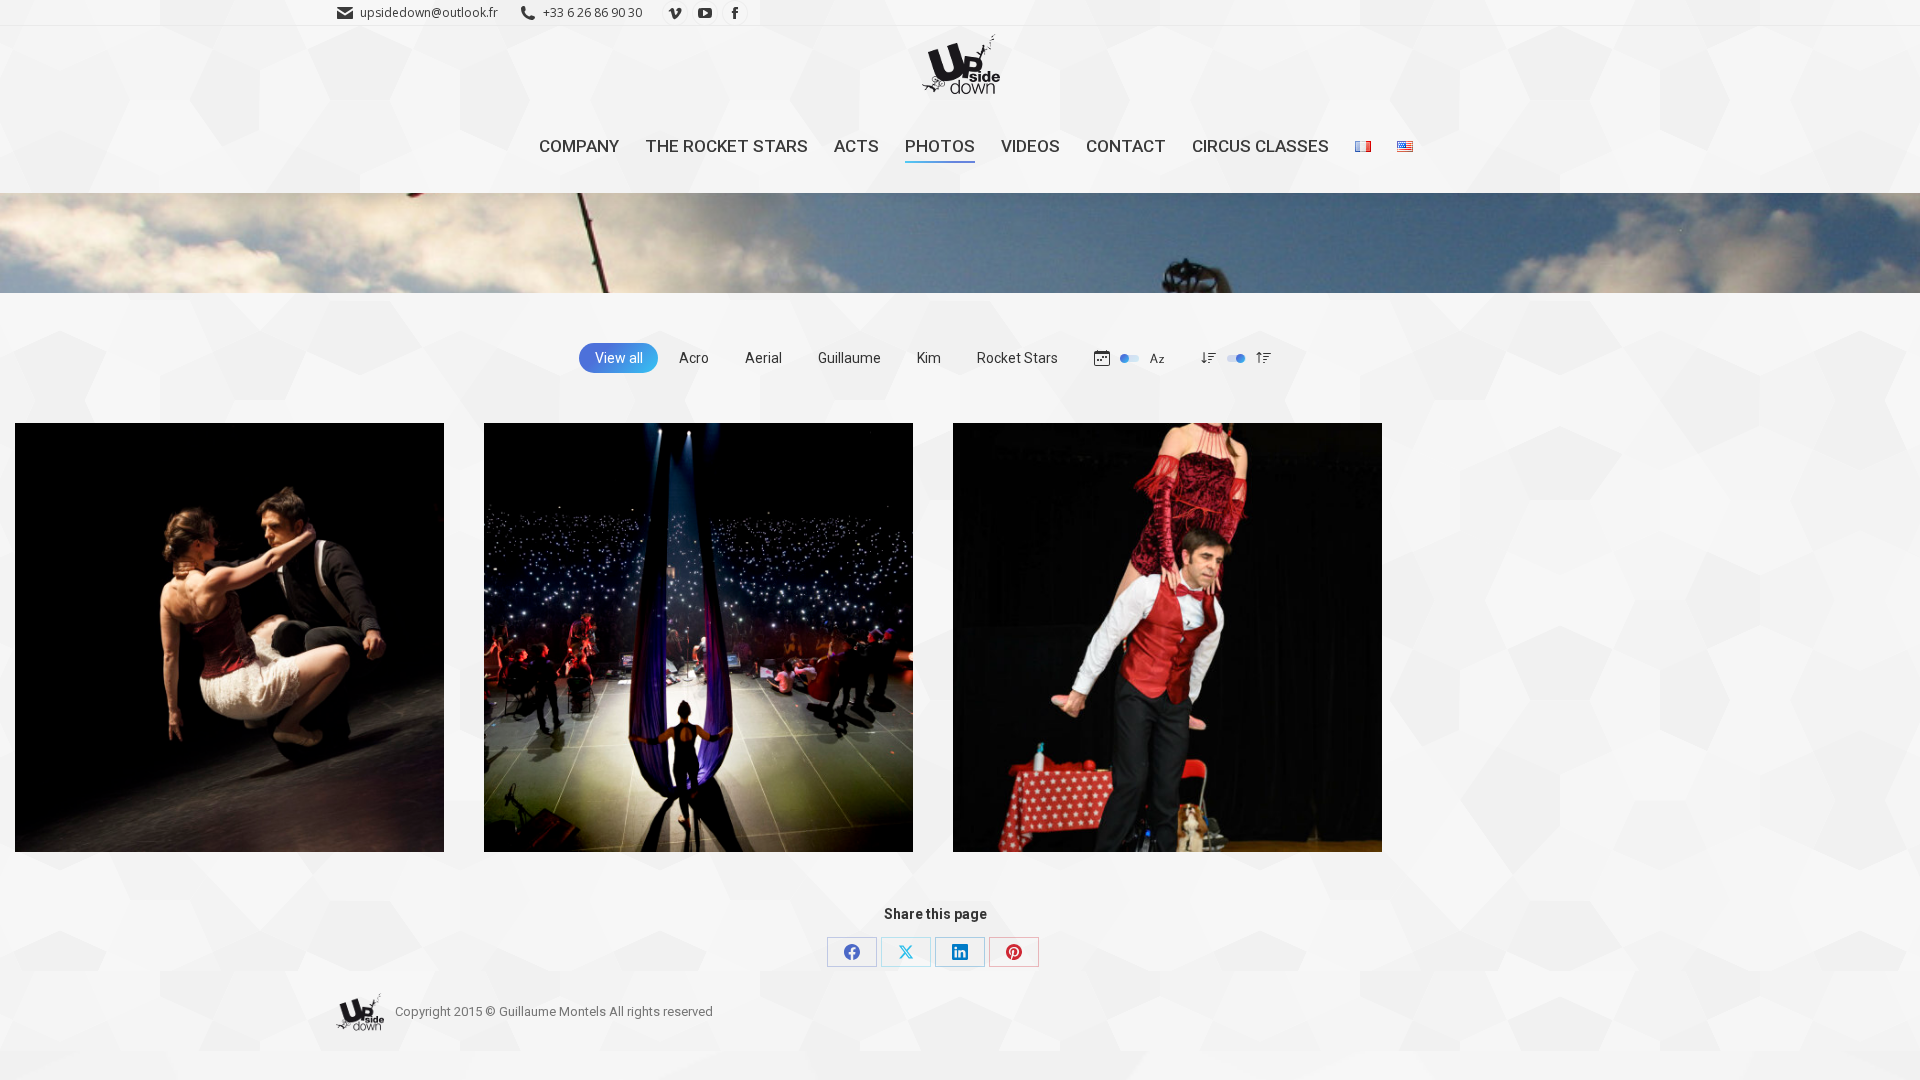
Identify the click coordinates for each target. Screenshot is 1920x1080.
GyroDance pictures (126, 785)
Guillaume (849, 358)
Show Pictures (1042, 785)
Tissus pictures (576, 785)
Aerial (763, 358)
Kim (929, 358)
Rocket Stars (1017, 358)
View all (619, 358)
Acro (694, 358)
